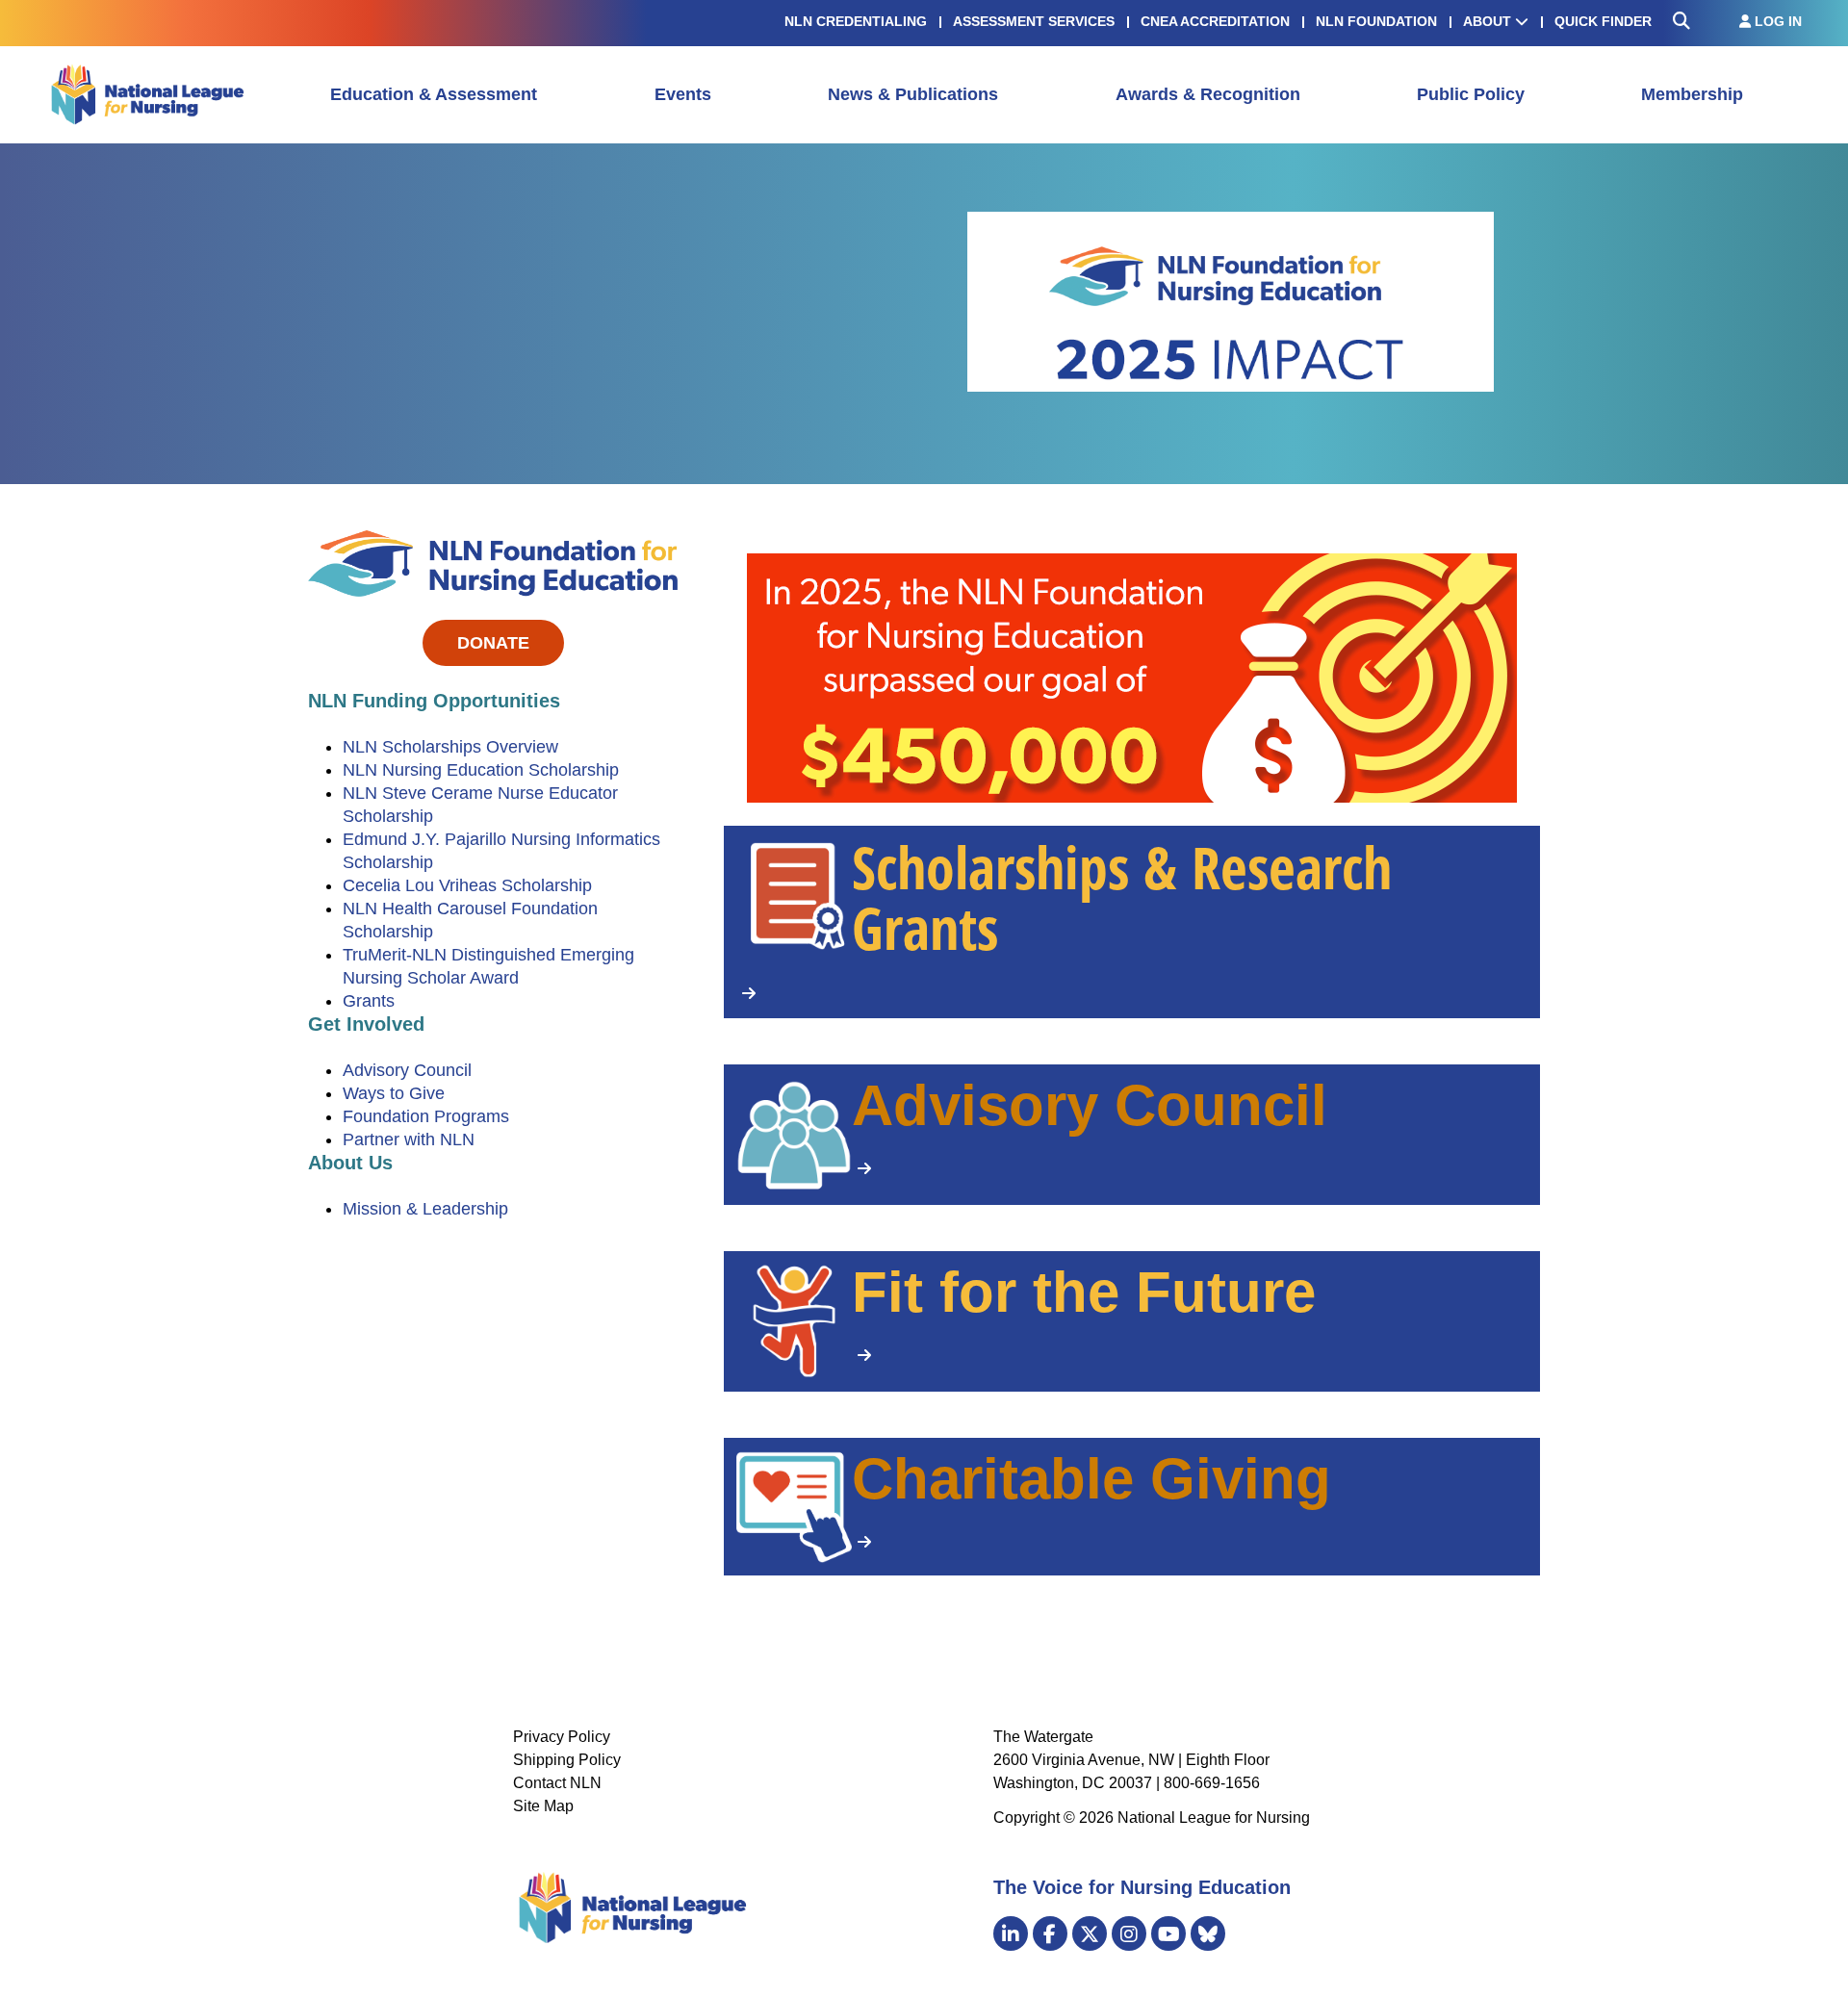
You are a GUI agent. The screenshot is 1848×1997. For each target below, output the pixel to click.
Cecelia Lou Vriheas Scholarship (467, 885)
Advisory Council (407, 1070)
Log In (1776, 21)
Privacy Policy (562, 1737)
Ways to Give (394, 1093)
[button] (1132, 922)
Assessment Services (1034, 21)
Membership (1692, 94)
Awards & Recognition (1208, 94)
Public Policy (1471, 94)
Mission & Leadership (425, 1209)
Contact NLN (557, 1783)
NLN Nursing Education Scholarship (481, 770)
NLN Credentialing (856, 21)
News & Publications (913, 94)
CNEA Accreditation (1215, 21)
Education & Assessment (434, 94)
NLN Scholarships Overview (450, 747)
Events (683, 94)
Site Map (543, 1806)
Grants (369, 1001)
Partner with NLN (409, 1139)
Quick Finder (1603, 21)
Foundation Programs (426, 1116)
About (1489, 21)
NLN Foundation (1376, 21)
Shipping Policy (567, 1760)
